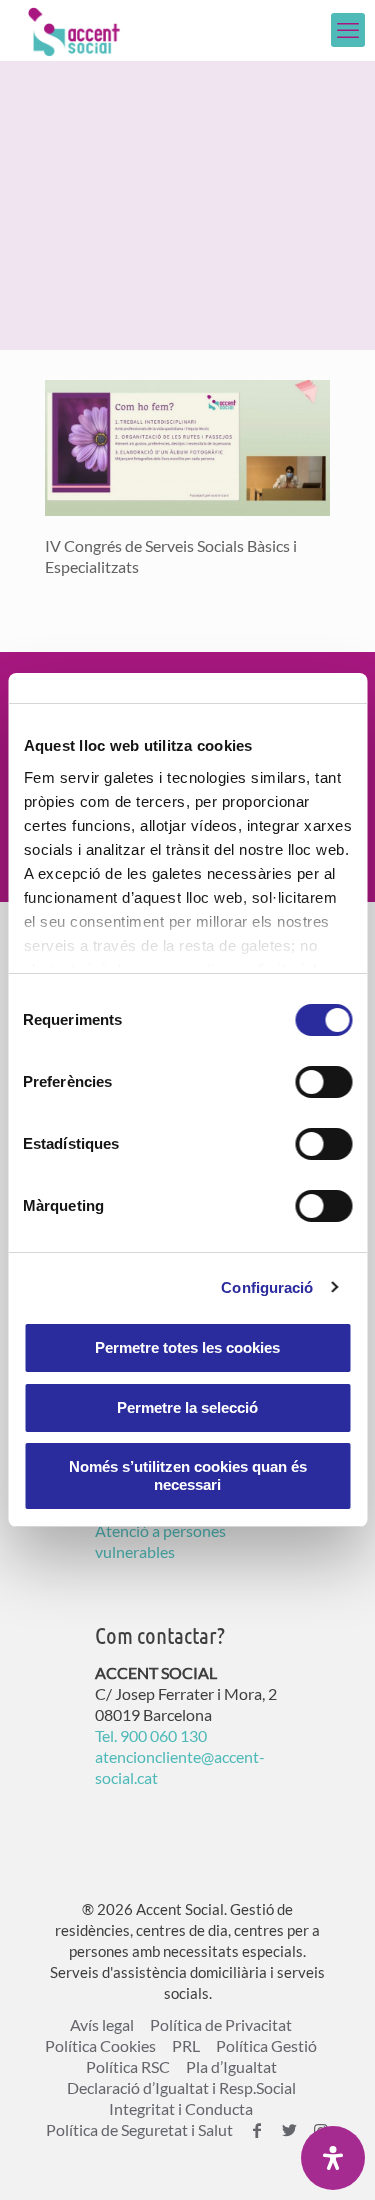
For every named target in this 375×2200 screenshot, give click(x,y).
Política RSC (128, 2066)
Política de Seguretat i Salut (139, 2129)
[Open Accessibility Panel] (333, 2158)
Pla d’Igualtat (231, 2066)
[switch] (323, 1082)
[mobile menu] (348, 30)
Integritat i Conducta (181, 2108)
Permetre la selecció (187, 1407)
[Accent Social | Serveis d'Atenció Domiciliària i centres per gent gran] (74, 30)
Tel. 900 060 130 (151, 1735)
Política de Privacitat (221, 2024)
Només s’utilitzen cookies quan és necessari (188, 1475)
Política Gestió (266, 2045)
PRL (186, 2045)
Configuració (267, 1287)
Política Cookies (100, 2045)
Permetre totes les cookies (187, 1347)
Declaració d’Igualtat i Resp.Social (181, 2087)
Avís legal (102, 2024)
